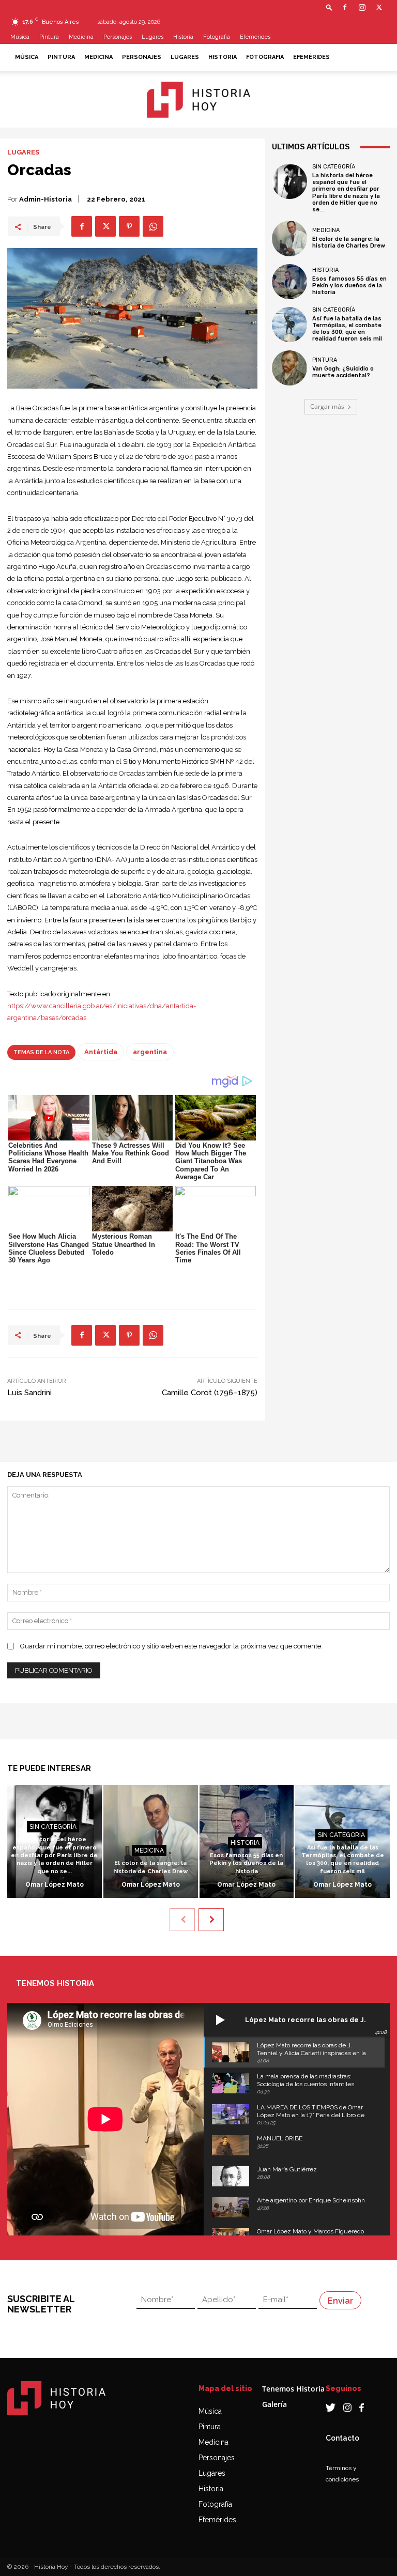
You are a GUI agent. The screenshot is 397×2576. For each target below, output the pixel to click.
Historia (183, 37)
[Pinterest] (129, 226)
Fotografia (217, 37)
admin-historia (45, 199)
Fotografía (215, 2504)
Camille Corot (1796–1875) (210, 1393)
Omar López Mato (55, 1885)
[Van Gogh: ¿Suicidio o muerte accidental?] (289, 368)
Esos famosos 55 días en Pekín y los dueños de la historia (349, 286)
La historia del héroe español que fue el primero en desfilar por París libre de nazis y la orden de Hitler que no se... (346, 192)
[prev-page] (182, 1920)
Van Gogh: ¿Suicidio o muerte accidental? (343, 372)
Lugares (152, 37)
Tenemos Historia (293, 2389)
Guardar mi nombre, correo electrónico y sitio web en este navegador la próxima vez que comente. (171, 1646)
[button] (329, 7)
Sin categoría (334, 167)
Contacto (342, 2438)
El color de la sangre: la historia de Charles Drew (349, 242)
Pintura (49, 37)
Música (20, 37)
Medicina (81, 37)
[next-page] (211, 1920)
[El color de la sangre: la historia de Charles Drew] (289, 238)
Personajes (118, 37)
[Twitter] (379, 7)
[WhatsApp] (153, 226)
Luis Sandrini (29, 1393)
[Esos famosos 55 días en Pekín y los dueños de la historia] (289, 282)
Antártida (101, 1052)
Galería (274, 2404)
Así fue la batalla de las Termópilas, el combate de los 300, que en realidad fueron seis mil (347, 329)
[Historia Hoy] (198, 100)
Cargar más (327, 406)
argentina (150, 1052)
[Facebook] (345, 7)
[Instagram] (362, 7)
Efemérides (255, 37)
